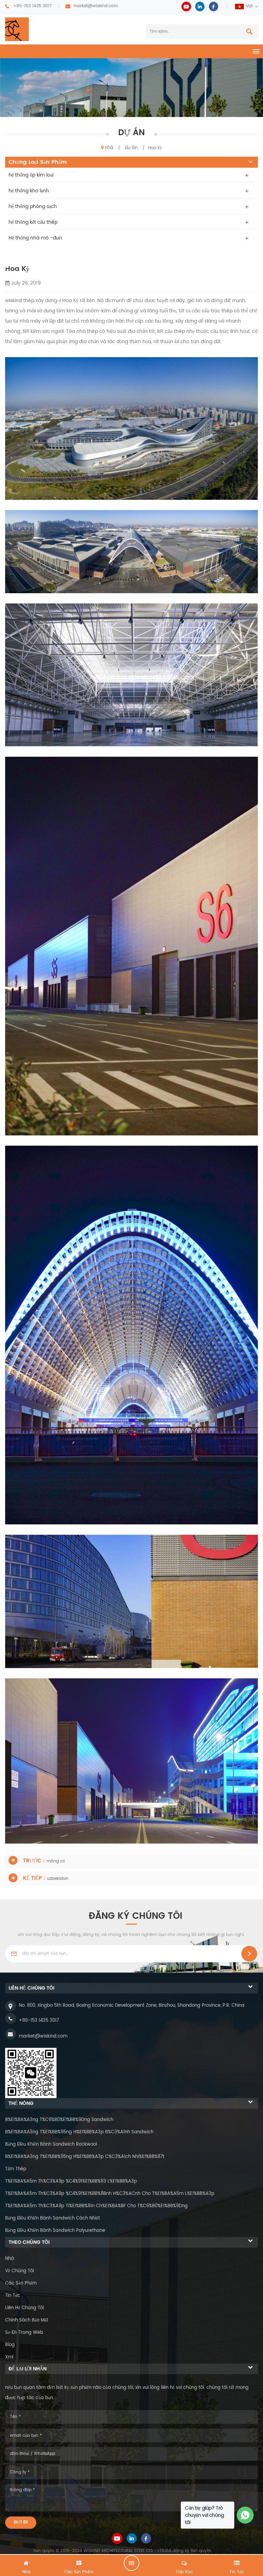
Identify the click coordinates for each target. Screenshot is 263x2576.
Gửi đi (21, 2522)
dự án (131, 148)
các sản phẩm (21, 2283)
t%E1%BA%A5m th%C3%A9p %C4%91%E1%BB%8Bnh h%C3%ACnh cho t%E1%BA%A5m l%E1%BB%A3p (110, 2194)
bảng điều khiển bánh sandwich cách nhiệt (53, 2218)
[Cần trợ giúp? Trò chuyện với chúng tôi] (245, 2515)
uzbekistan (58, 1879)
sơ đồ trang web (24, 2333)
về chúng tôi (20, 2271)
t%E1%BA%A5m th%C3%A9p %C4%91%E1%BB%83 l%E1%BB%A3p (71, 2181)
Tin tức (13, 2296)
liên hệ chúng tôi (24, 2308)
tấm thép (16, 2169)
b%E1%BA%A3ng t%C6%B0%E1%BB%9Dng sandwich (59, 2120)
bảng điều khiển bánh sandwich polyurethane (55, 2231)
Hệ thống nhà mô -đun (35, 238)
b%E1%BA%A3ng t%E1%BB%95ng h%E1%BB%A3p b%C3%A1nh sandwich (79, 2132)
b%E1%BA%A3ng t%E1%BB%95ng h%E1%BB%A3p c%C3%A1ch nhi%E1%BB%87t (85, 2157)
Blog (10, 2345)
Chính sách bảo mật (27, 2320)
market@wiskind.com (96, 6)
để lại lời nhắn (131, 2563)
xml (9, 2357)
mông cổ (56, 1861)
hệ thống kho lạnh (29, 191)
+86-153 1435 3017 (33, 6)
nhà (109, 148)
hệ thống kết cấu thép (33, 222)
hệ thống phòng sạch (33, 206)
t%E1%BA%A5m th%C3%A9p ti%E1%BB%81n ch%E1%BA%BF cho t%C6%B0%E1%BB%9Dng (96, 2206)
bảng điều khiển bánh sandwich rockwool (51, 2144)
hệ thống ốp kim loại (31, 175)
